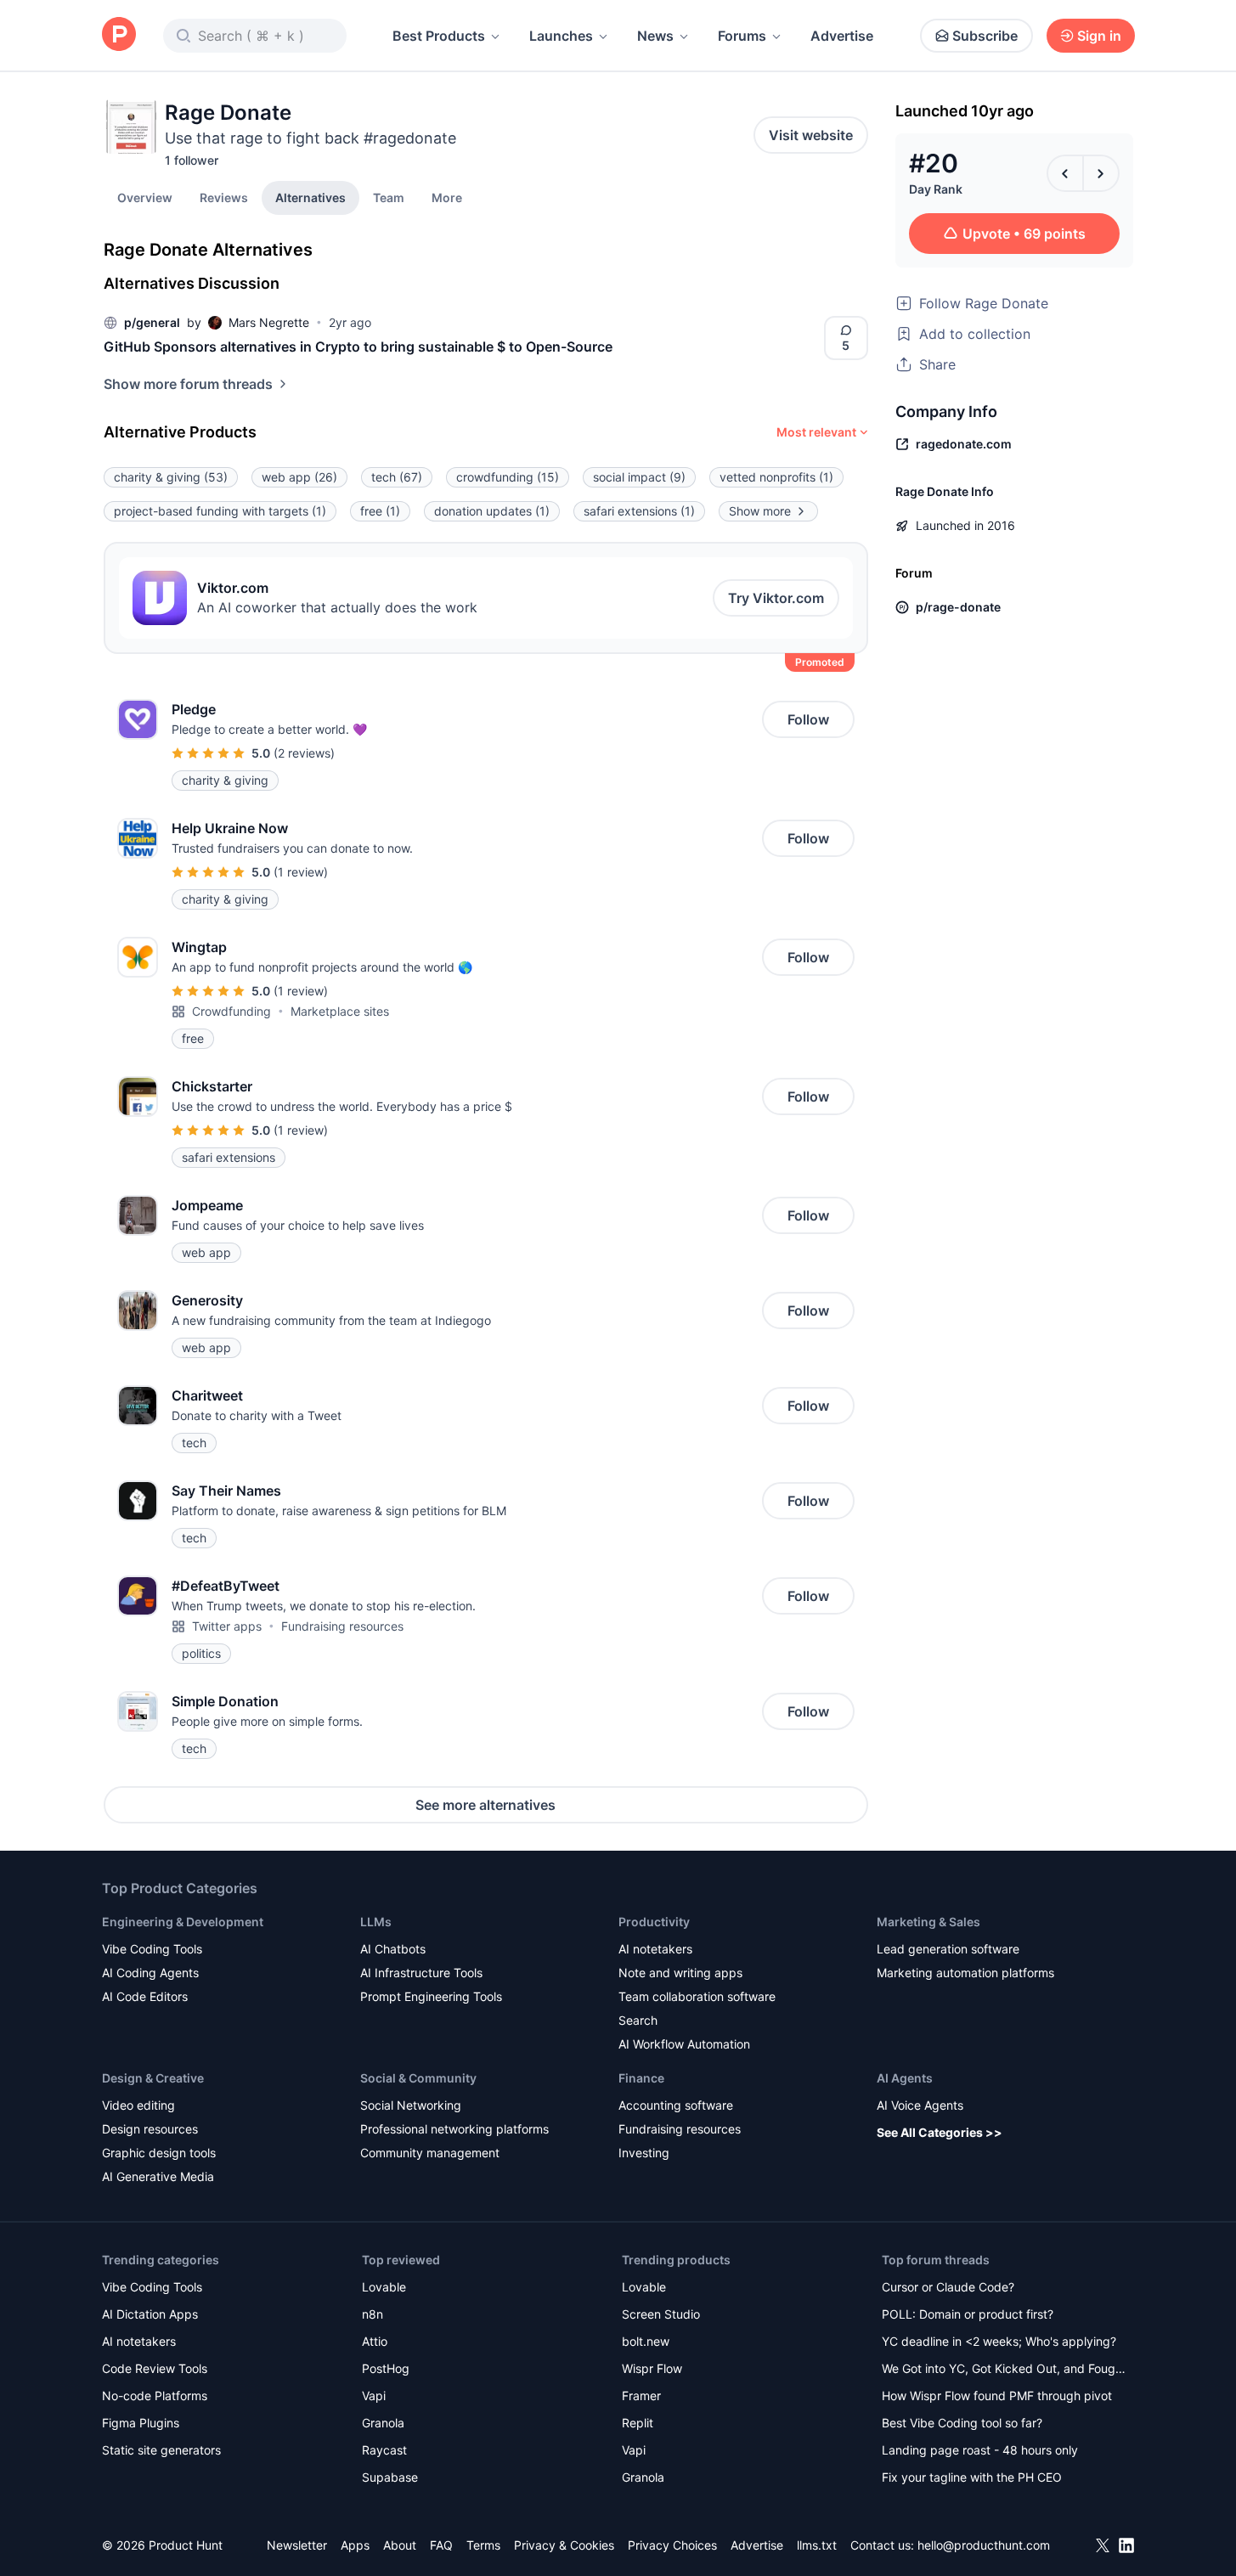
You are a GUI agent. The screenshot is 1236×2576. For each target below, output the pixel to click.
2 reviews (304, 753)
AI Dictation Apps (150, 2314)
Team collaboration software (697, 1996)
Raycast (384, 2450)
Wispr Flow (652, 2368)
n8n (372, 2314)
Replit (638, 2423)
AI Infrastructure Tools (421, 1973)
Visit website (811, 135)
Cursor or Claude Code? (948, 2287)
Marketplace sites (340, 1011)
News (655, 36)
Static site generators (161, 2450)
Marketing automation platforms (965, 1973)
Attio (375, 2341)
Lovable (384, 2287)
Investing (644, 2153)
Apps (355, 2545)
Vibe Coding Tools (152, 1949)
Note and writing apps (680, 1973)
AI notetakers (655, 1949)
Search (638, 2020)
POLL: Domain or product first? (968, 2314)
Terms (483, 2545)
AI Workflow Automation (684, 2044)
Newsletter (297, 2545)
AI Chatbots (393, 1949)
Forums (742, 36)
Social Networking (411, 2105)
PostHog (386, 2368)
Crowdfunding (231, 1011)
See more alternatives (485, 1805)
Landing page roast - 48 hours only (980, 2450)
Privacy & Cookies (564, 2545)
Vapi (374, 2396)
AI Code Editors (145, 1996)
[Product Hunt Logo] (119, 35)
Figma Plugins (141, 2423)
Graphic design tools (159, 2153)
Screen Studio (661, 2314)
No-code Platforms (155, 2396)
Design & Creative (153, 2078)
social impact (639, 477)
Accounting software (676, 2105)
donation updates (492, 511)
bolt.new (646, 2341)
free (380, 511)
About (400, 2545)
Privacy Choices (672, 2545)
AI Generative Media (158, 2176)
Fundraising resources (342, 1626)
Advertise (842, 36)
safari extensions (639, 511)
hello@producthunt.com (984, 2545)
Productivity (654, 1922)
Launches (561, 36)
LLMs (376, 1922)
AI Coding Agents (150, 1973)
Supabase (390, 2477)
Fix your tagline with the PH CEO (972, 2477)
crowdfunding (508, 477)
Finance (641, 2078)
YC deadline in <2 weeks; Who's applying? (999, 2341)
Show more (760, 511)
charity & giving (171, 477)
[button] (447, 197)
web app (299, 477)
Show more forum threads (188, 384)
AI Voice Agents (920, 2105)
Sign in (1099, 36)
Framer (641, 2396)
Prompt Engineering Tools (431, 1996)
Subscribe (985, 36)
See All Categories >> (940, 2132)
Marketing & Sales (928, 1922)
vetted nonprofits (776, 477)
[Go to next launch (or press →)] (1101, 173)
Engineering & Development (183, 1922)
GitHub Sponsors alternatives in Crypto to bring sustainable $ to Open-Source (358, 347)
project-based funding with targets (220, 511)
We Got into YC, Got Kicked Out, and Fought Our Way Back (1004, 2370)
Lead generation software (948, 1949)
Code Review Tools (155, 2368)
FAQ (441, 2545)
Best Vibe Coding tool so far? (962, 2423)
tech (397, 477)
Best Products (439, 36)
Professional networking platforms (454, 2129)
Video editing (138, 2105)
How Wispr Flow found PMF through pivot (997, 2396)
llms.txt (817, 2545)
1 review (301, 872)
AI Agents (905, 2078)
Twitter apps (227, 1626)
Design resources (150, 2129)
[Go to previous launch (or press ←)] (1065, 173)
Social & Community (418, 2078)
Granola (383, 2423)
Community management (430, 2153)
